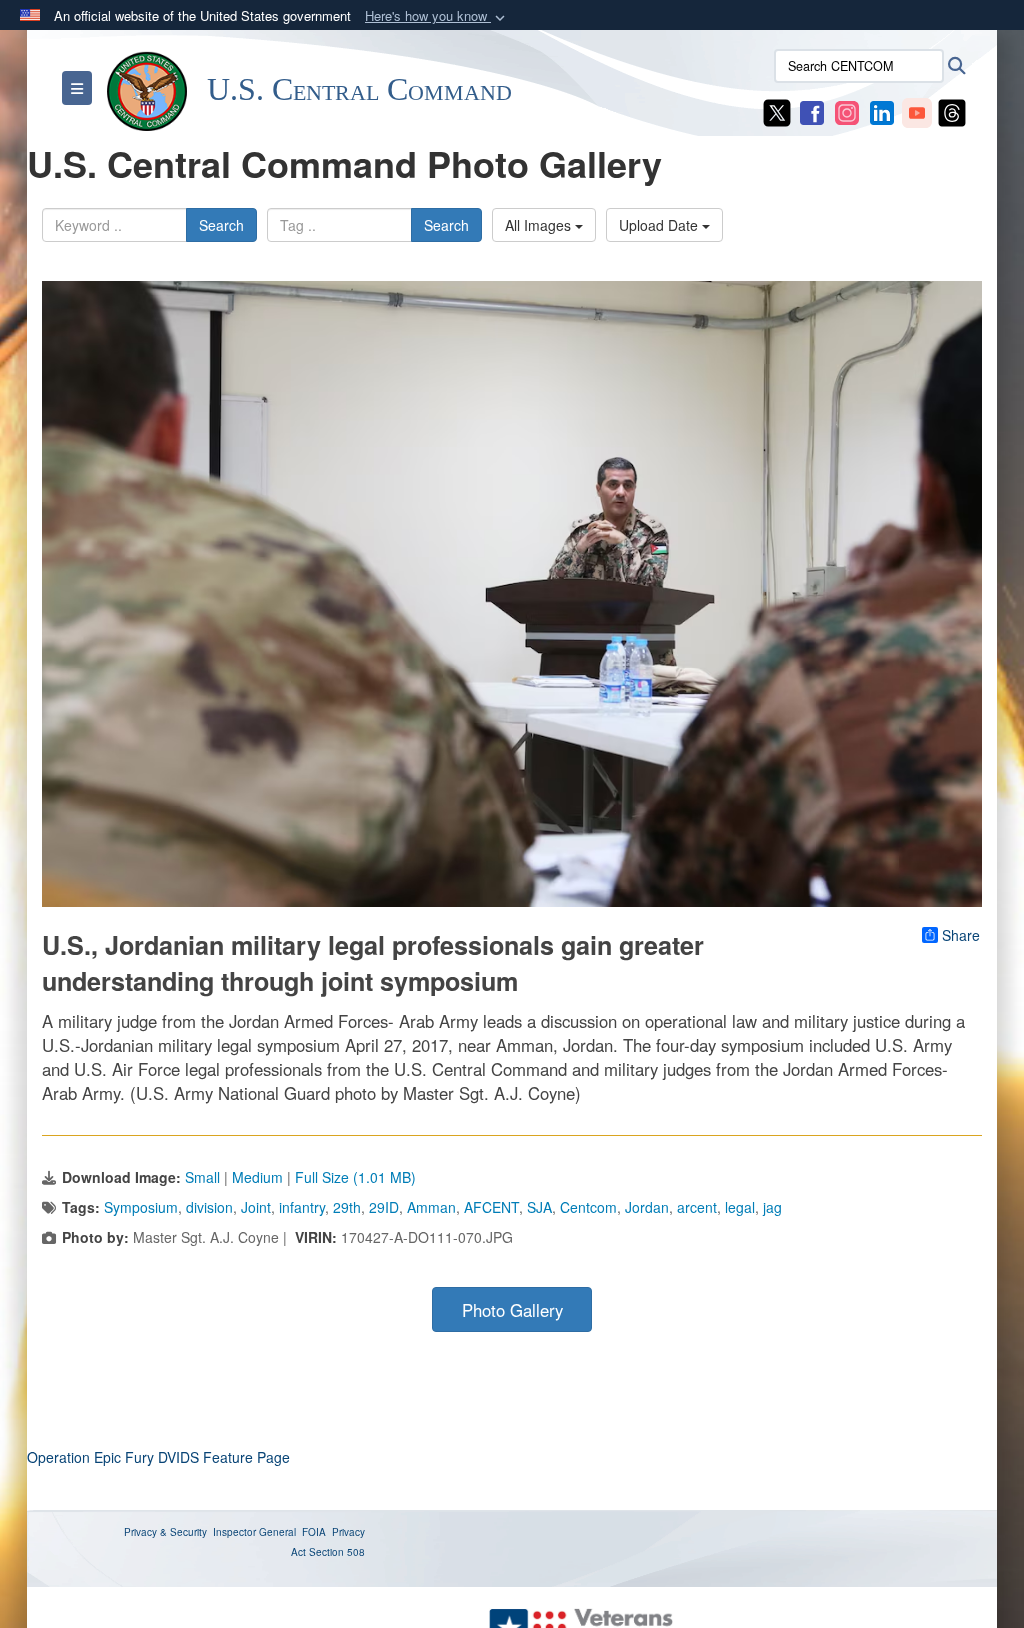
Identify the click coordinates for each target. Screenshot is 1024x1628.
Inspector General (254, 1532)
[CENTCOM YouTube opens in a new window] (917, 111)
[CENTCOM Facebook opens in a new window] (812, 111)
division (209, 1207)
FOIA (314, 1532)
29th (347, 1207)
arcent (697, 1207)
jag (772, 1207)
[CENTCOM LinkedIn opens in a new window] (882, 111)
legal (740, 1207)
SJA (539, 1207)
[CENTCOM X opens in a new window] (777, 111)
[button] (437, 16)
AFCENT (491, 1207)
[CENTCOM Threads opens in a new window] (952, 111)
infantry (302, 1207)
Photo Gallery (512, 1310)
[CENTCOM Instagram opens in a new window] (847, 111)
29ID (384, 1207)
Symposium (141, 1207)
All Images (540, 225)
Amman (431, 1207)
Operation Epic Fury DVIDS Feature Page (158, 1457)
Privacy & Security (165, 1532)
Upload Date (660, 225)
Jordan (647, 1207)
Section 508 (337, 1552)
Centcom (588, 1207)
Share (961, 935)
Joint (256, 1207)
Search (221, 225)
